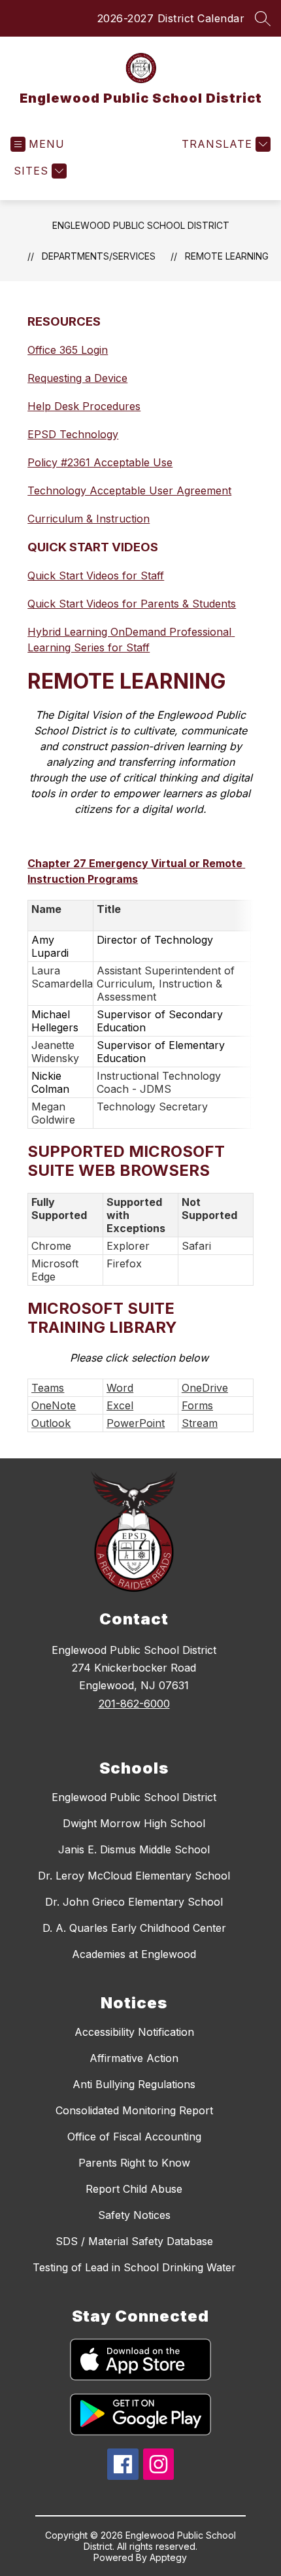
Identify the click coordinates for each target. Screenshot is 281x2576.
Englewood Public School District (141, 225)
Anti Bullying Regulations (134, 2084)
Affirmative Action (134, 2058)
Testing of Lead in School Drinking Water (134, 2267)
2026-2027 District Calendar (171, 18)
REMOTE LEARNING (227, 256)
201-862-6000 (134, 1704)
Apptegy (168, 2557)
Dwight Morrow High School (134, 1823)
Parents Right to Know (134, 2163)
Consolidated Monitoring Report (134, 2110)
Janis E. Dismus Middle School (134, 1849)
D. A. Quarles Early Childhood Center (134, 1928)
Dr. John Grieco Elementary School (134, 1902)
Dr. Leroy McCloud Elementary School (134, 1876)
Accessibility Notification (134, 2032)
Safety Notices (134, 2215)
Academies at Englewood (134, 1954)
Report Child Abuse (134, 2189)
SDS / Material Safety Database (134, 2241)
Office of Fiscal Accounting (134, 2137)
